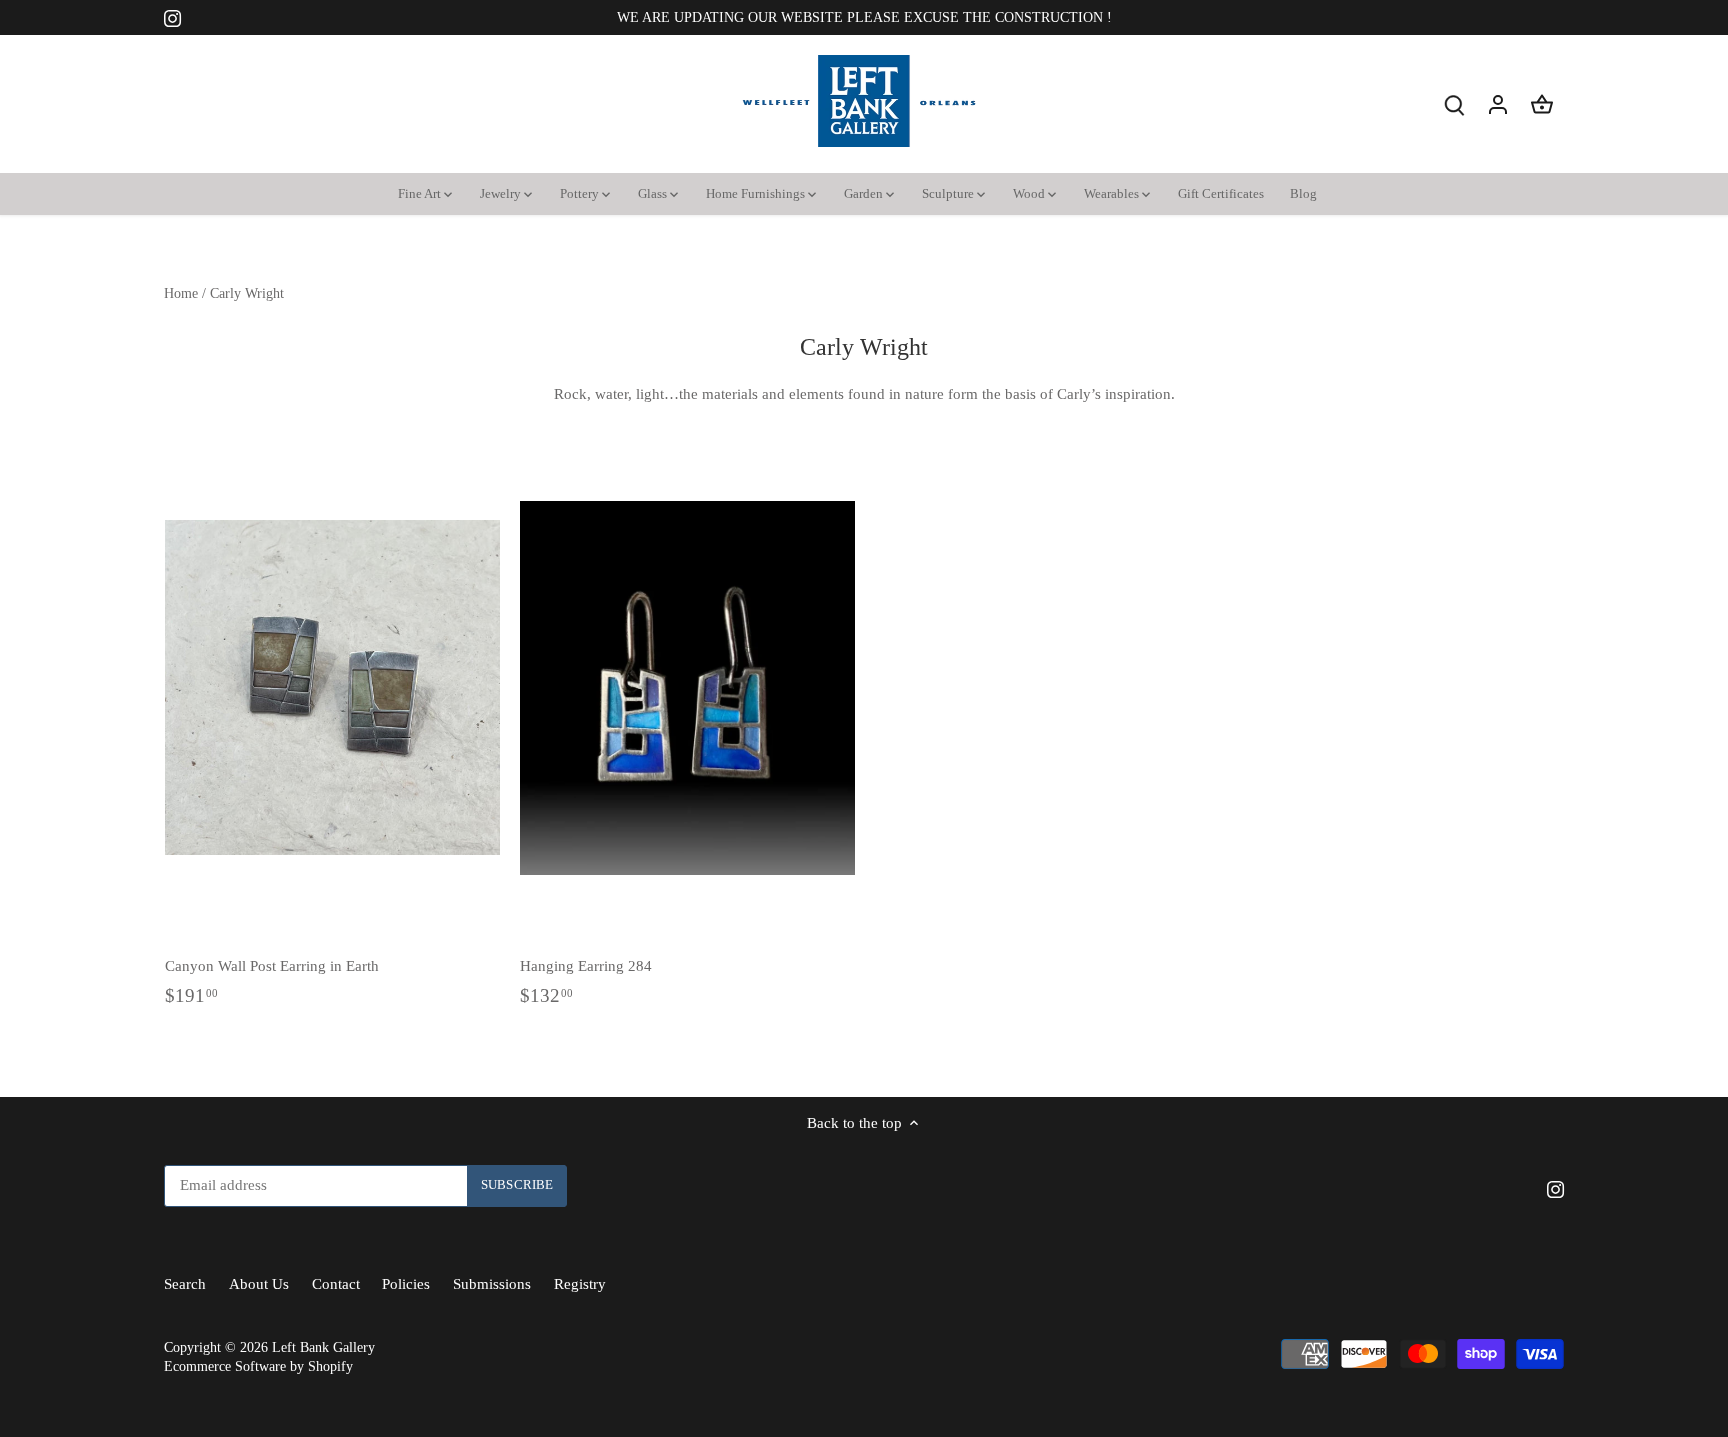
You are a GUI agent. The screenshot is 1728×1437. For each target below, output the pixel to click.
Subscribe (1591, 1278)
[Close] (1660, 1048)
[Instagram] (1440, 1339)
